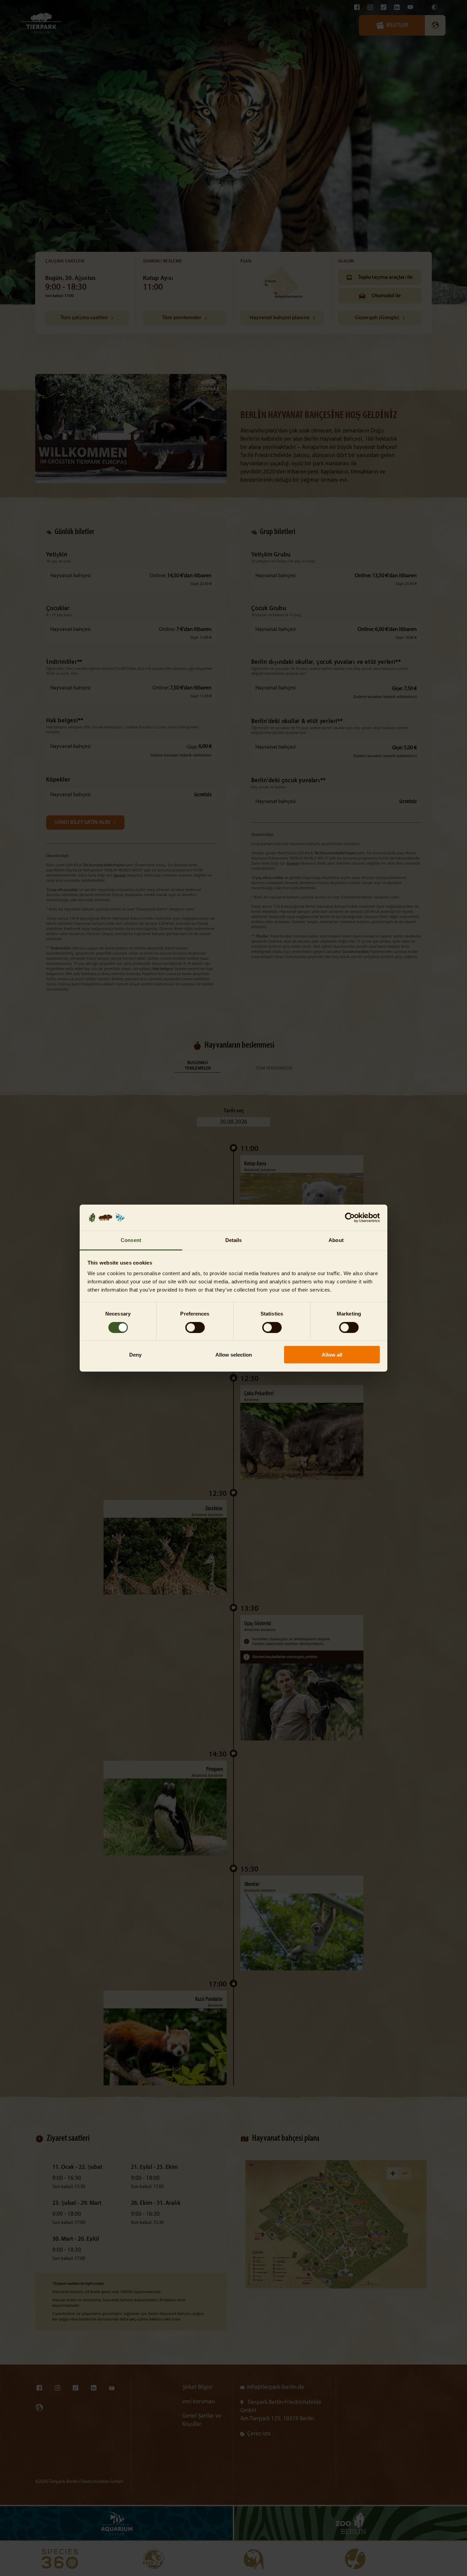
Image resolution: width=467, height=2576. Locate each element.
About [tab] (336, 1240)
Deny (135, 1355)
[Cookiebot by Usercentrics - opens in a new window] (350, 1218)
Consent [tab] (131, 1240)
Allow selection (234, 1355)
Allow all (332, 1355)
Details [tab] (234, 1240)
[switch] (195, 1327)
